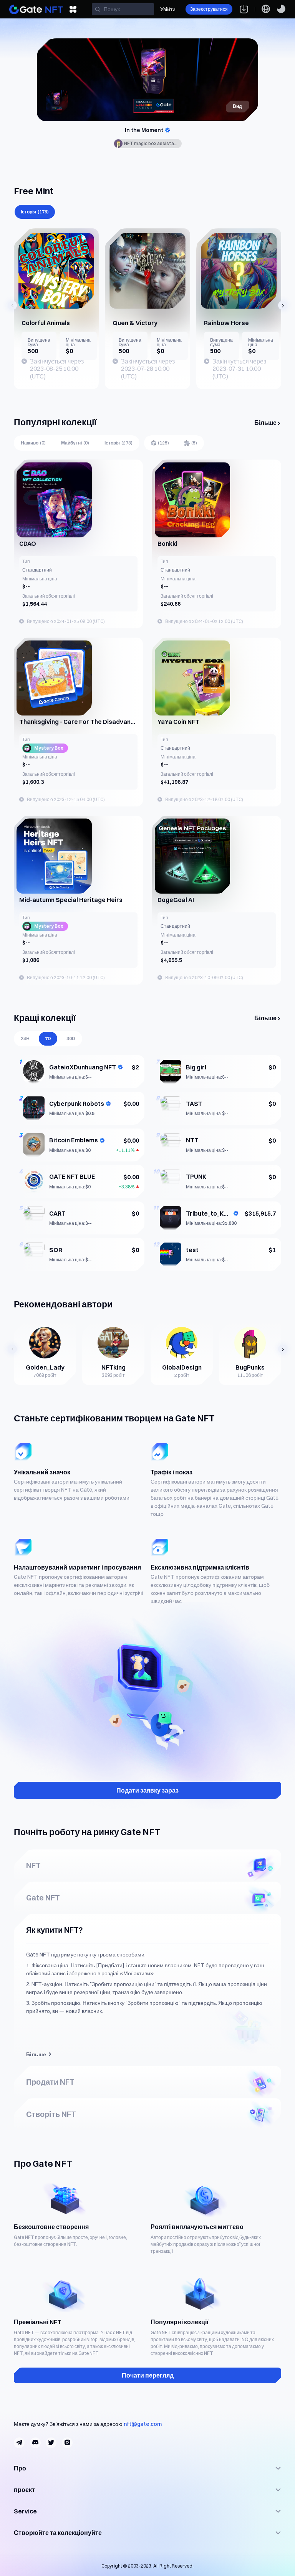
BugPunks (250, 1367)
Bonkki (167, 544)
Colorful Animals (46, 323)
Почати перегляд (148, 2375)
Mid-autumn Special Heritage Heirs (71, 900)
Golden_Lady (45, 1367)
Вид (237, 106)
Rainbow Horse (226, 323)
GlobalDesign (182, 1367)
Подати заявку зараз (147, 1790)
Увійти (168, 9)
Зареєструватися (209, 9)
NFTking (114, 1367)
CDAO (28, 544)
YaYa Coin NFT (178, 722)
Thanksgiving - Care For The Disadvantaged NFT (78, 722)
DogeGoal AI (176, 900)
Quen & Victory (135, 323)
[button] (12, 305)
